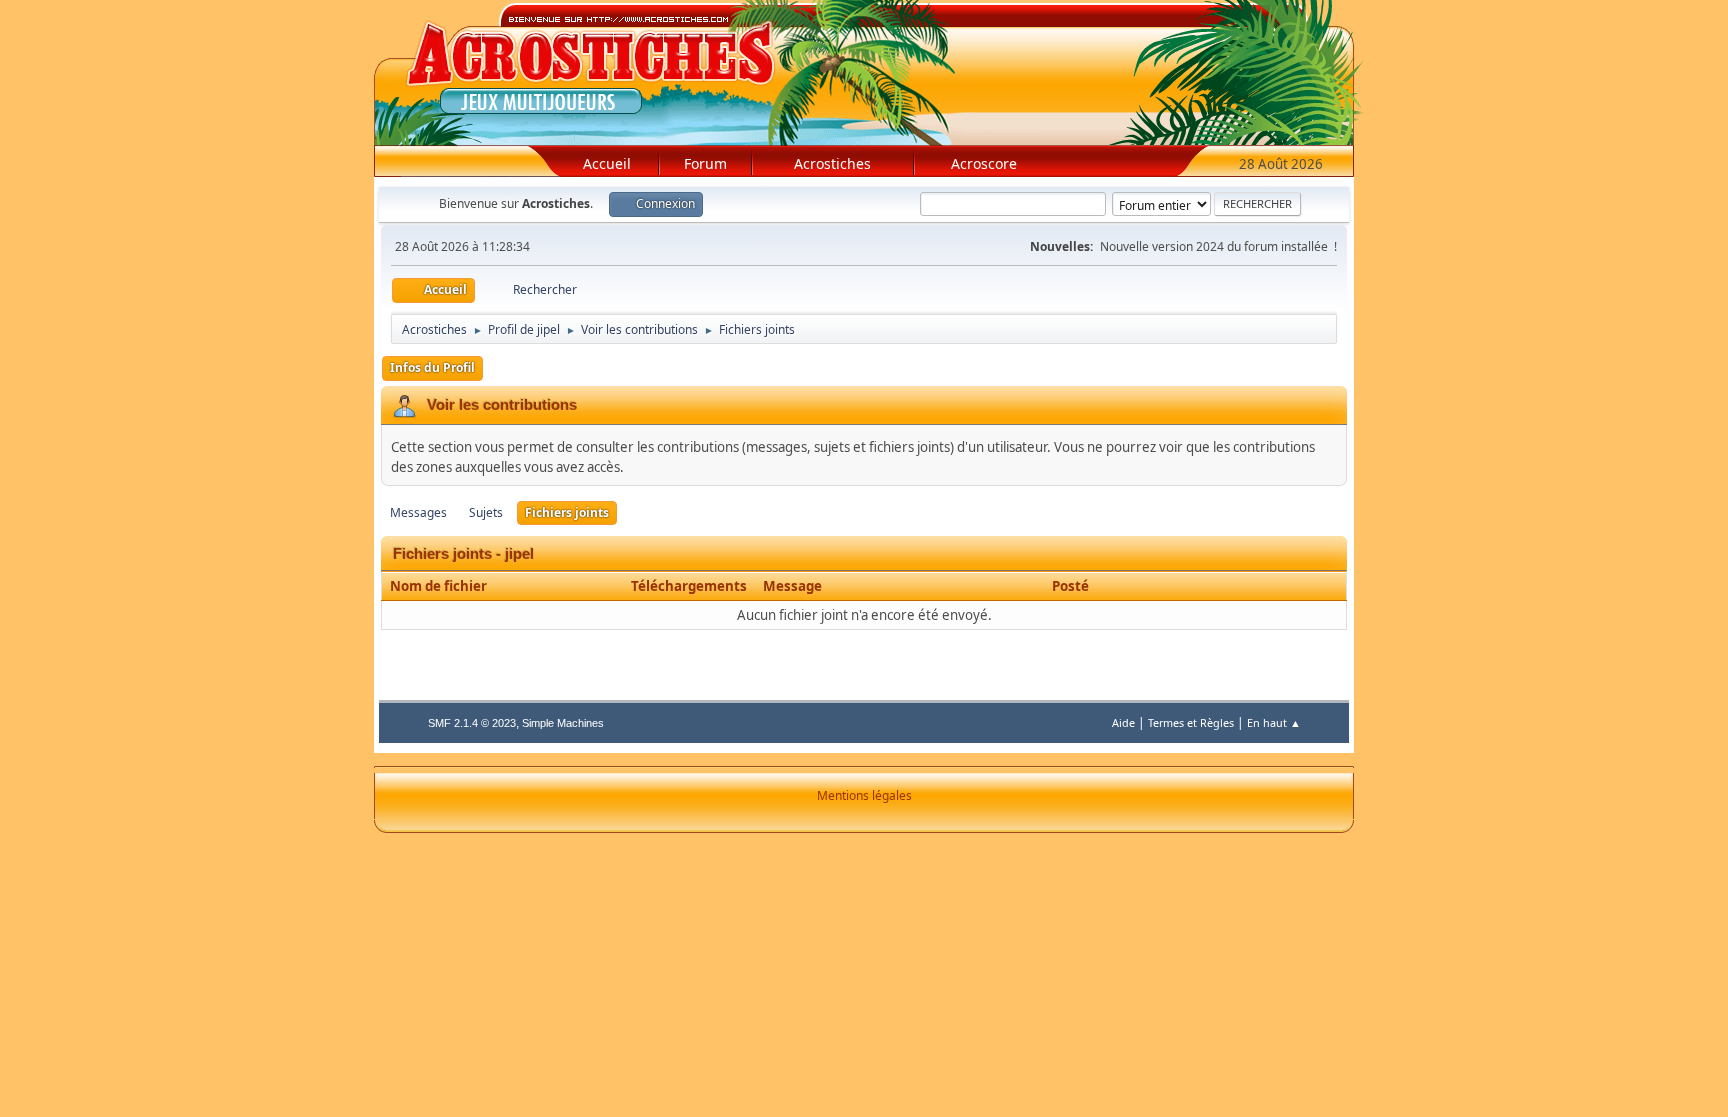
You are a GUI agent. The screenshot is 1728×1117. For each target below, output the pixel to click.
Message (792, 586)
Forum (705, 163)
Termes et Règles (1191, 722)
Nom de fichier (440, 586)
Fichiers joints (567, 512)
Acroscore (984, 163)
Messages (418, 512)
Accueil (607, 163)
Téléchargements (689, 586)
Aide (1123, 722)
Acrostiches (832, 163)
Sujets (486, 512)
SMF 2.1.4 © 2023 (472, 723)
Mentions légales (864, 795)
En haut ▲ (1274, 722)
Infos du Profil (432, 367)
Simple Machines (563, 723)
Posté (1070, 586)
